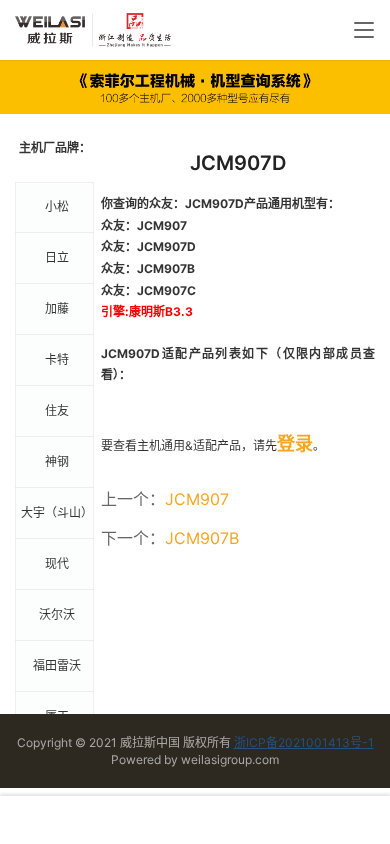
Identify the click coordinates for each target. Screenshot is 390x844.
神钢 (57, 461)
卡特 (57, 359)
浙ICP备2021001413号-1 (304, 742)
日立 (57, 257)
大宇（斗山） (57, 512)
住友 (57, 410)
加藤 (57, 308)
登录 (295, 443)
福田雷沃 (57, 665)
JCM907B (202, 538)
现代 (57, 563)
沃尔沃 (57, 614)
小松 (57, 206)
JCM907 (197, 499)
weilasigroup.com (230, 759)
